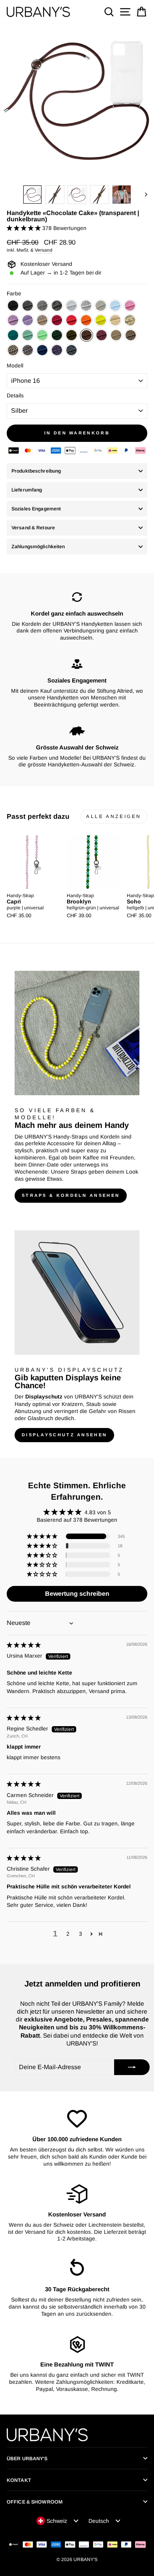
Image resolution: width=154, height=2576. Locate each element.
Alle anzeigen (114, 816)
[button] (24, 228)
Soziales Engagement (36, 509)
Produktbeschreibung (36, 471)
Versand (44, 250)
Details (15, 396)
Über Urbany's (27, 2459)
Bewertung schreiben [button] (77, 1594)
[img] (24, 1645)
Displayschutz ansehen (64, 1435)
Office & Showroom (35, 2502)
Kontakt (19, 2480)
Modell (15, 366)
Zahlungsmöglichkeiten (38, 547)
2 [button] (68, 1934)
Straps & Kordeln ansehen (71, 1195)
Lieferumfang (27, 490)
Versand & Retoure (33, 528)
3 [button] (81, 1934)
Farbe (14, 294)
